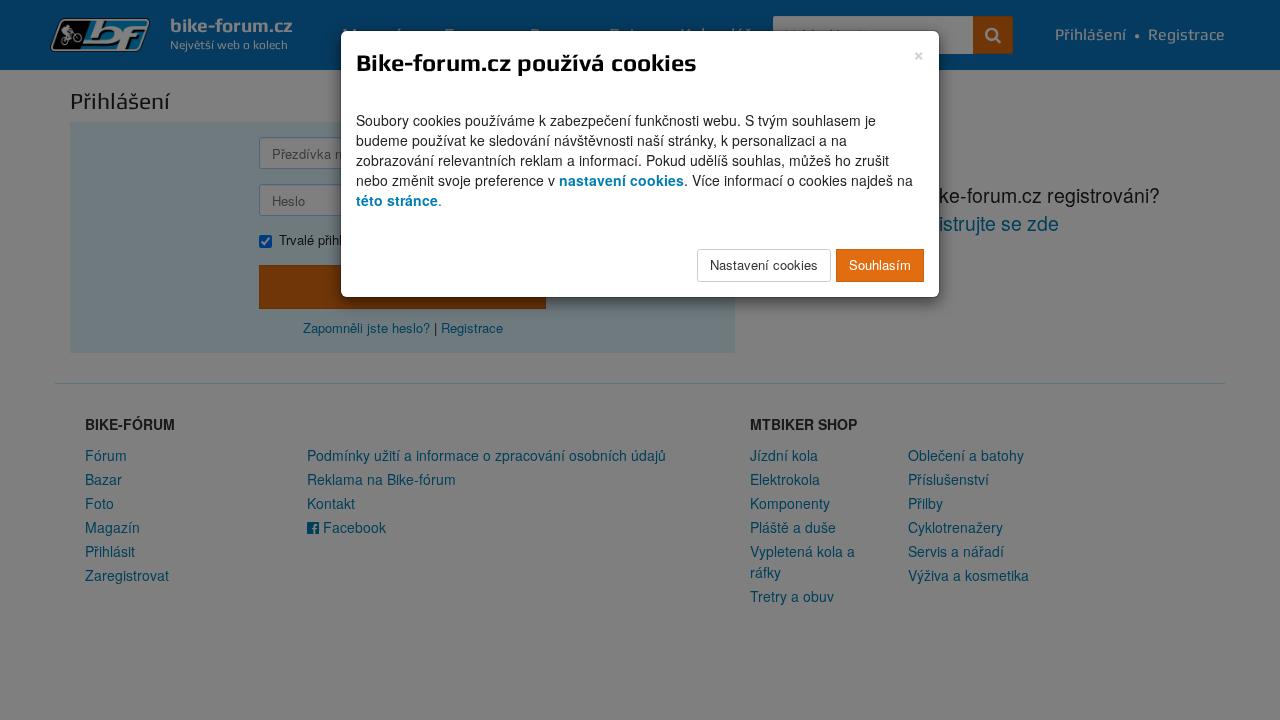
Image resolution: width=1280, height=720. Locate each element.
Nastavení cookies (764, 264)
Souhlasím (880, 264)
